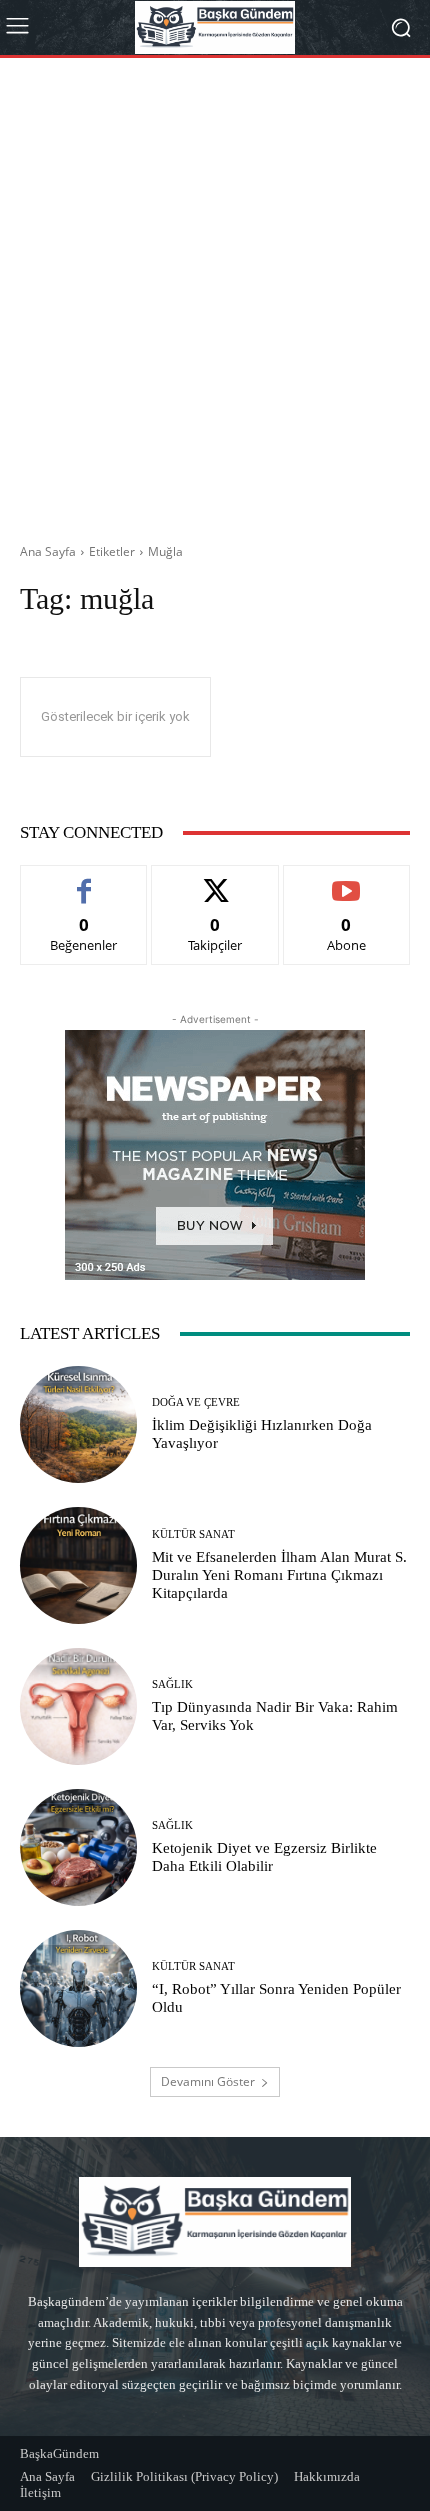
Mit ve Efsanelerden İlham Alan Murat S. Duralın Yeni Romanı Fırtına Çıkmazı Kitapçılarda (279, 1575)
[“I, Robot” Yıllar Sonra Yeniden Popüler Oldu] (78, 1988)
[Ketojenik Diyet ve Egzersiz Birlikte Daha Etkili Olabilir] (78, 1847)
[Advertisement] (215, 293)
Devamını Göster (208, 2081)
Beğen (84, 880)
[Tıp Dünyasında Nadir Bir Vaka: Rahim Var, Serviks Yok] (78, 1706)
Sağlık (172, 1684)
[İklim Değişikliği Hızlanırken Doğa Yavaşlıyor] (78, 1424)
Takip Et (215, 880)
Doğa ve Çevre (196, 1402)
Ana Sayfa (48, 551)
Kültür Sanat (193, 1534)
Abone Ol (346, 880)
